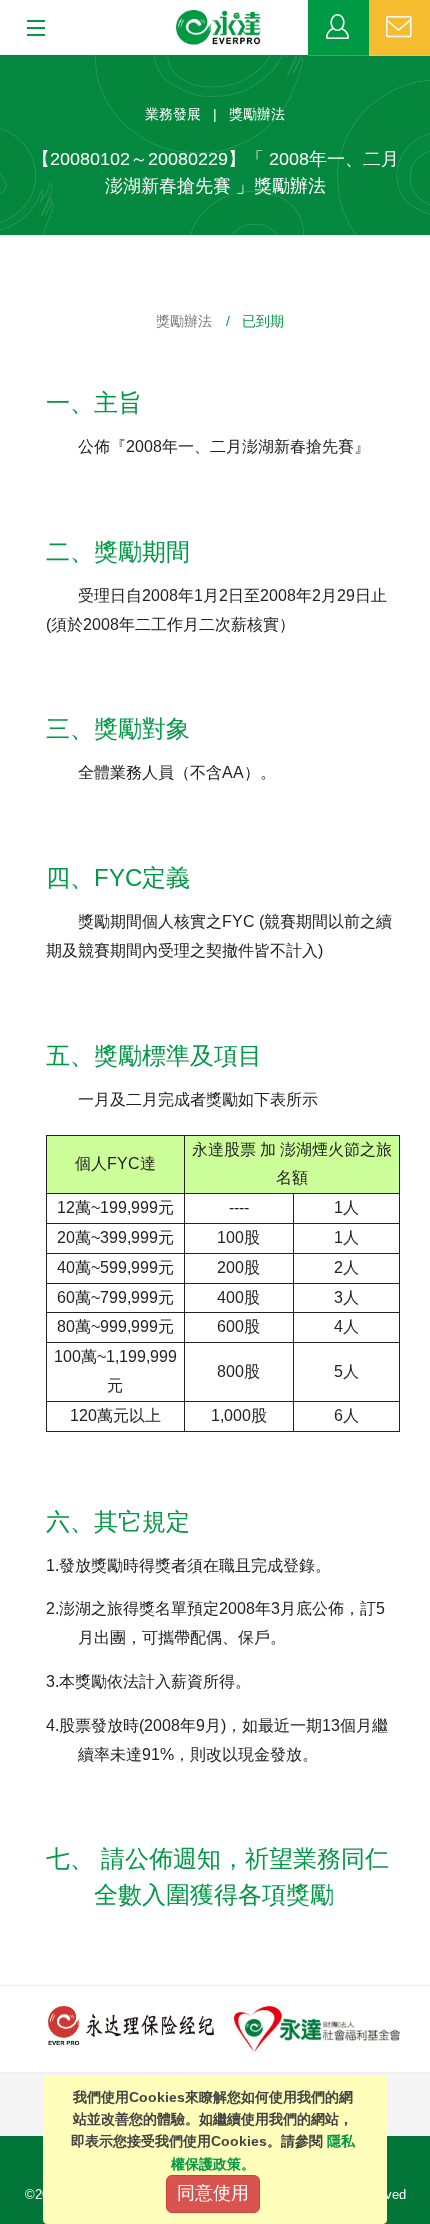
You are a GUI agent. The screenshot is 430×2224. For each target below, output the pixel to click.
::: (6, 65)
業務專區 (338, 28)
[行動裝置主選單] (29, 29)
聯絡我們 (399, 28)
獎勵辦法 (184, 321)
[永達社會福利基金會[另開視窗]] (317, 2027)
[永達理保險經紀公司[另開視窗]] (131, 2024)
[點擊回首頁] (219, 28)
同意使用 (213, 2193)
